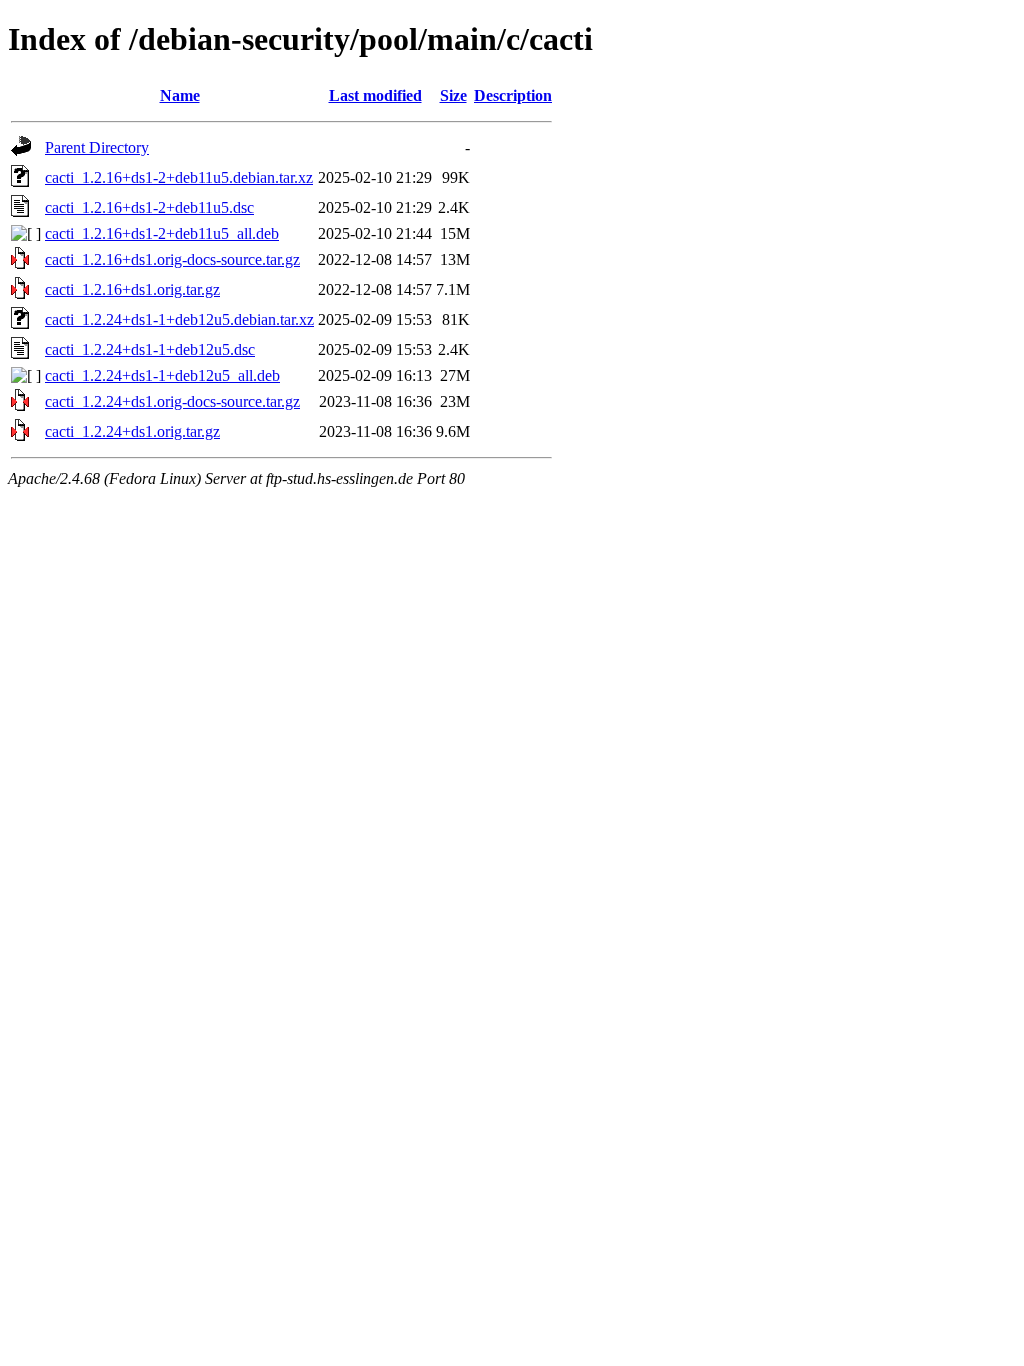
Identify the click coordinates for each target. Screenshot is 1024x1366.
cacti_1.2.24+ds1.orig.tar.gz (132, 431)
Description (513, 95)
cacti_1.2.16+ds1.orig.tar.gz (132, 289)
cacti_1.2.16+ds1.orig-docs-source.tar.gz (172, 259)
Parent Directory (97, 147)
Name (180, 95)
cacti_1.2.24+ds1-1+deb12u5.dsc (150, 349)
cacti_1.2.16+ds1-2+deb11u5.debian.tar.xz (179, 177)
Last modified (375, 95)
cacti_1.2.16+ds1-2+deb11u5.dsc (149, 207)
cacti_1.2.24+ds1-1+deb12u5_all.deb (162, 375)
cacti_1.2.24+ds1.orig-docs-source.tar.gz (172, 401)
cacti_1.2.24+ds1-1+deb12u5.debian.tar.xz (179, 319)
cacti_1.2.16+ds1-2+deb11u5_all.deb (162, 233)
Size (453, 95)
